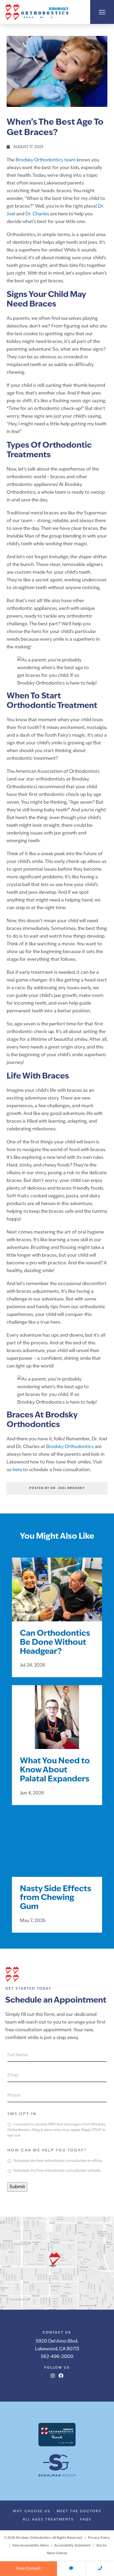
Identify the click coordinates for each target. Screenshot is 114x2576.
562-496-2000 (57, 2357)
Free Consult (28, 2569)
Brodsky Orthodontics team (46, 160)
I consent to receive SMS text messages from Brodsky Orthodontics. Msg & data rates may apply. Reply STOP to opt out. (57, 2130)
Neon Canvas (57, 2553)
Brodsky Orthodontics (70, 1447)
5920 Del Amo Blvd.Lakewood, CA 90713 (57, 2345)
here (17, 1470)
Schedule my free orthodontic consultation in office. (58, 2161)
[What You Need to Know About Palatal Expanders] (57, 1724)
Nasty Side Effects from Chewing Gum (56, 1898)
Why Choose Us (32, 2511)
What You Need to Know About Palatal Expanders (55, 1770)
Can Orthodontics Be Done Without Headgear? (55, 1643)
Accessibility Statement (73, 2546)
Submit (17, 2187)
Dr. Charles (37, 214)
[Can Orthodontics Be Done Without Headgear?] (57, 1596)
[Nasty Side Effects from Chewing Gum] (57, 1852)
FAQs (86, 2520)
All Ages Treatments (48, 2520)
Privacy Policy (99, 2538)
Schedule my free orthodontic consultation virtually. (57, 2171)
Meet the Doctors (79, 2511)
